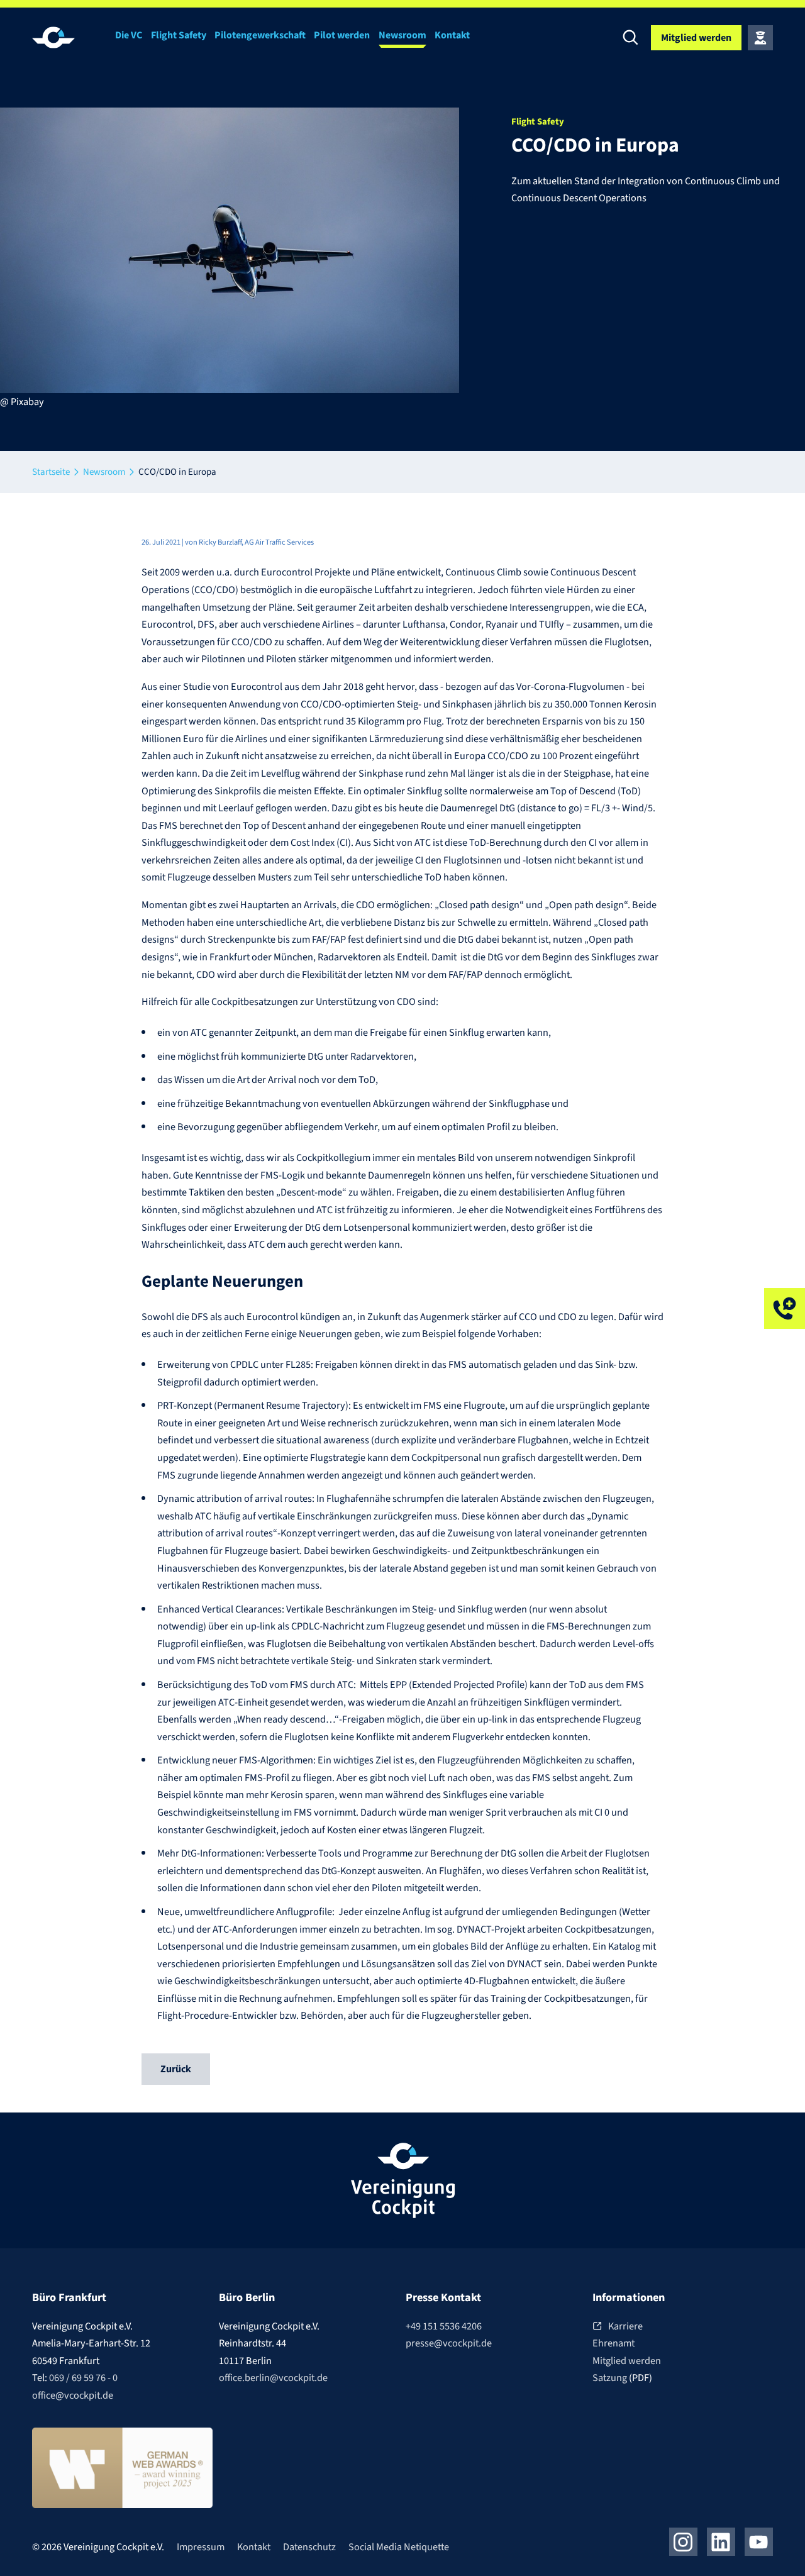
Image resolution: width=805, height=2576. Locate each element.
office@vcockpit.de (73, 2395)
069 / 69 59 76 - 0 (83, 2378)
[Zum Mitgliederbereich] (760, 38)
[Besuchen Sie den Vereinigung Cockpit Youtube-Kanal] (759, 2542)
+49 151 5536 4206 (444, 2326)
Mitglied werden (627, 2361)
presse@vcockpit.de (449, 2343)
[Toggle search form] (631, 38)
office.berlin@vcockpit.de (273, 2378)
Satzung (611, 2378)
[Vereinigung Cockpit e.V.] (70, 37)
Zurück (176, 2069)
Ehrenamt (613, 2343)
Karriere (625, 2326)
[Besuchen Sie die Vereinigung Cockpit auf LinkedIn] (721, 2542)
